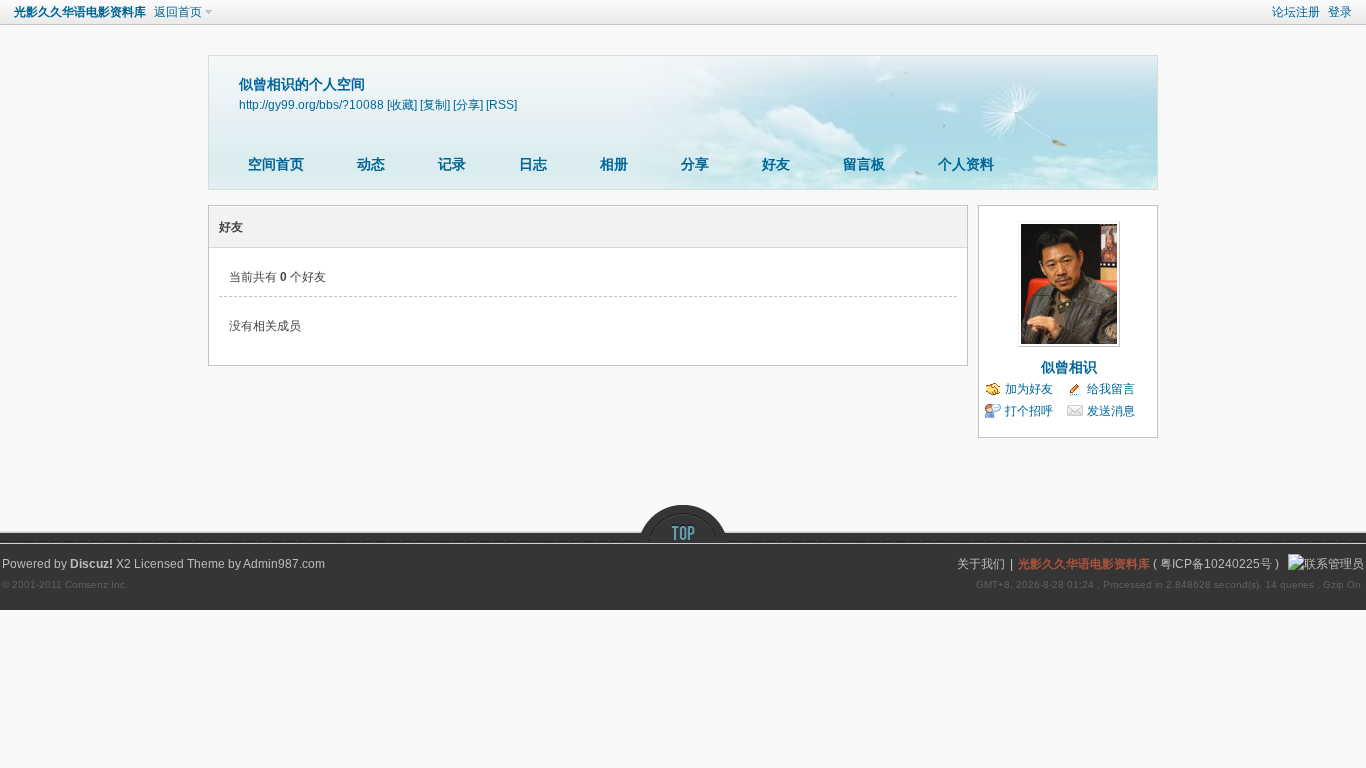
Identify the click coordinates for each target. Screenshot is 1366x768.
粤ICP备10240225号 (1216, 564)
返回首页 (178, 12)
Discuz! (91, 564)
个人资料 (966, 164)
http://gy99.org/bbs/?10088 (311, 104)
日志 (533, 164)
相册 (614, 164)
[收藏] (402, 104)
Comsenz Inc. (96, 584)
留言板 (864, 164)
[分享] (468, 104)
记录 (452, 164)
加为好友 (1029, 389)
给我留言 (1111, 389)
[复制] (435, 104)
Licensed (159, 564)
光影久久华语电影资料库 (80, 12)
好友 (776, 164)
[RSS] (501, 104)
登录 (1340, 12)
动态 (371, 164)
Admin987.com (284, 564)
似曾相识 (1069, 367)
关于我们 (981, 564)
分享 (695, 164)
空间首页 (276, 164)
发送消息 (1111, 411)
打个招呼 (1029, 411)
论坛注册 (1296, 12)
